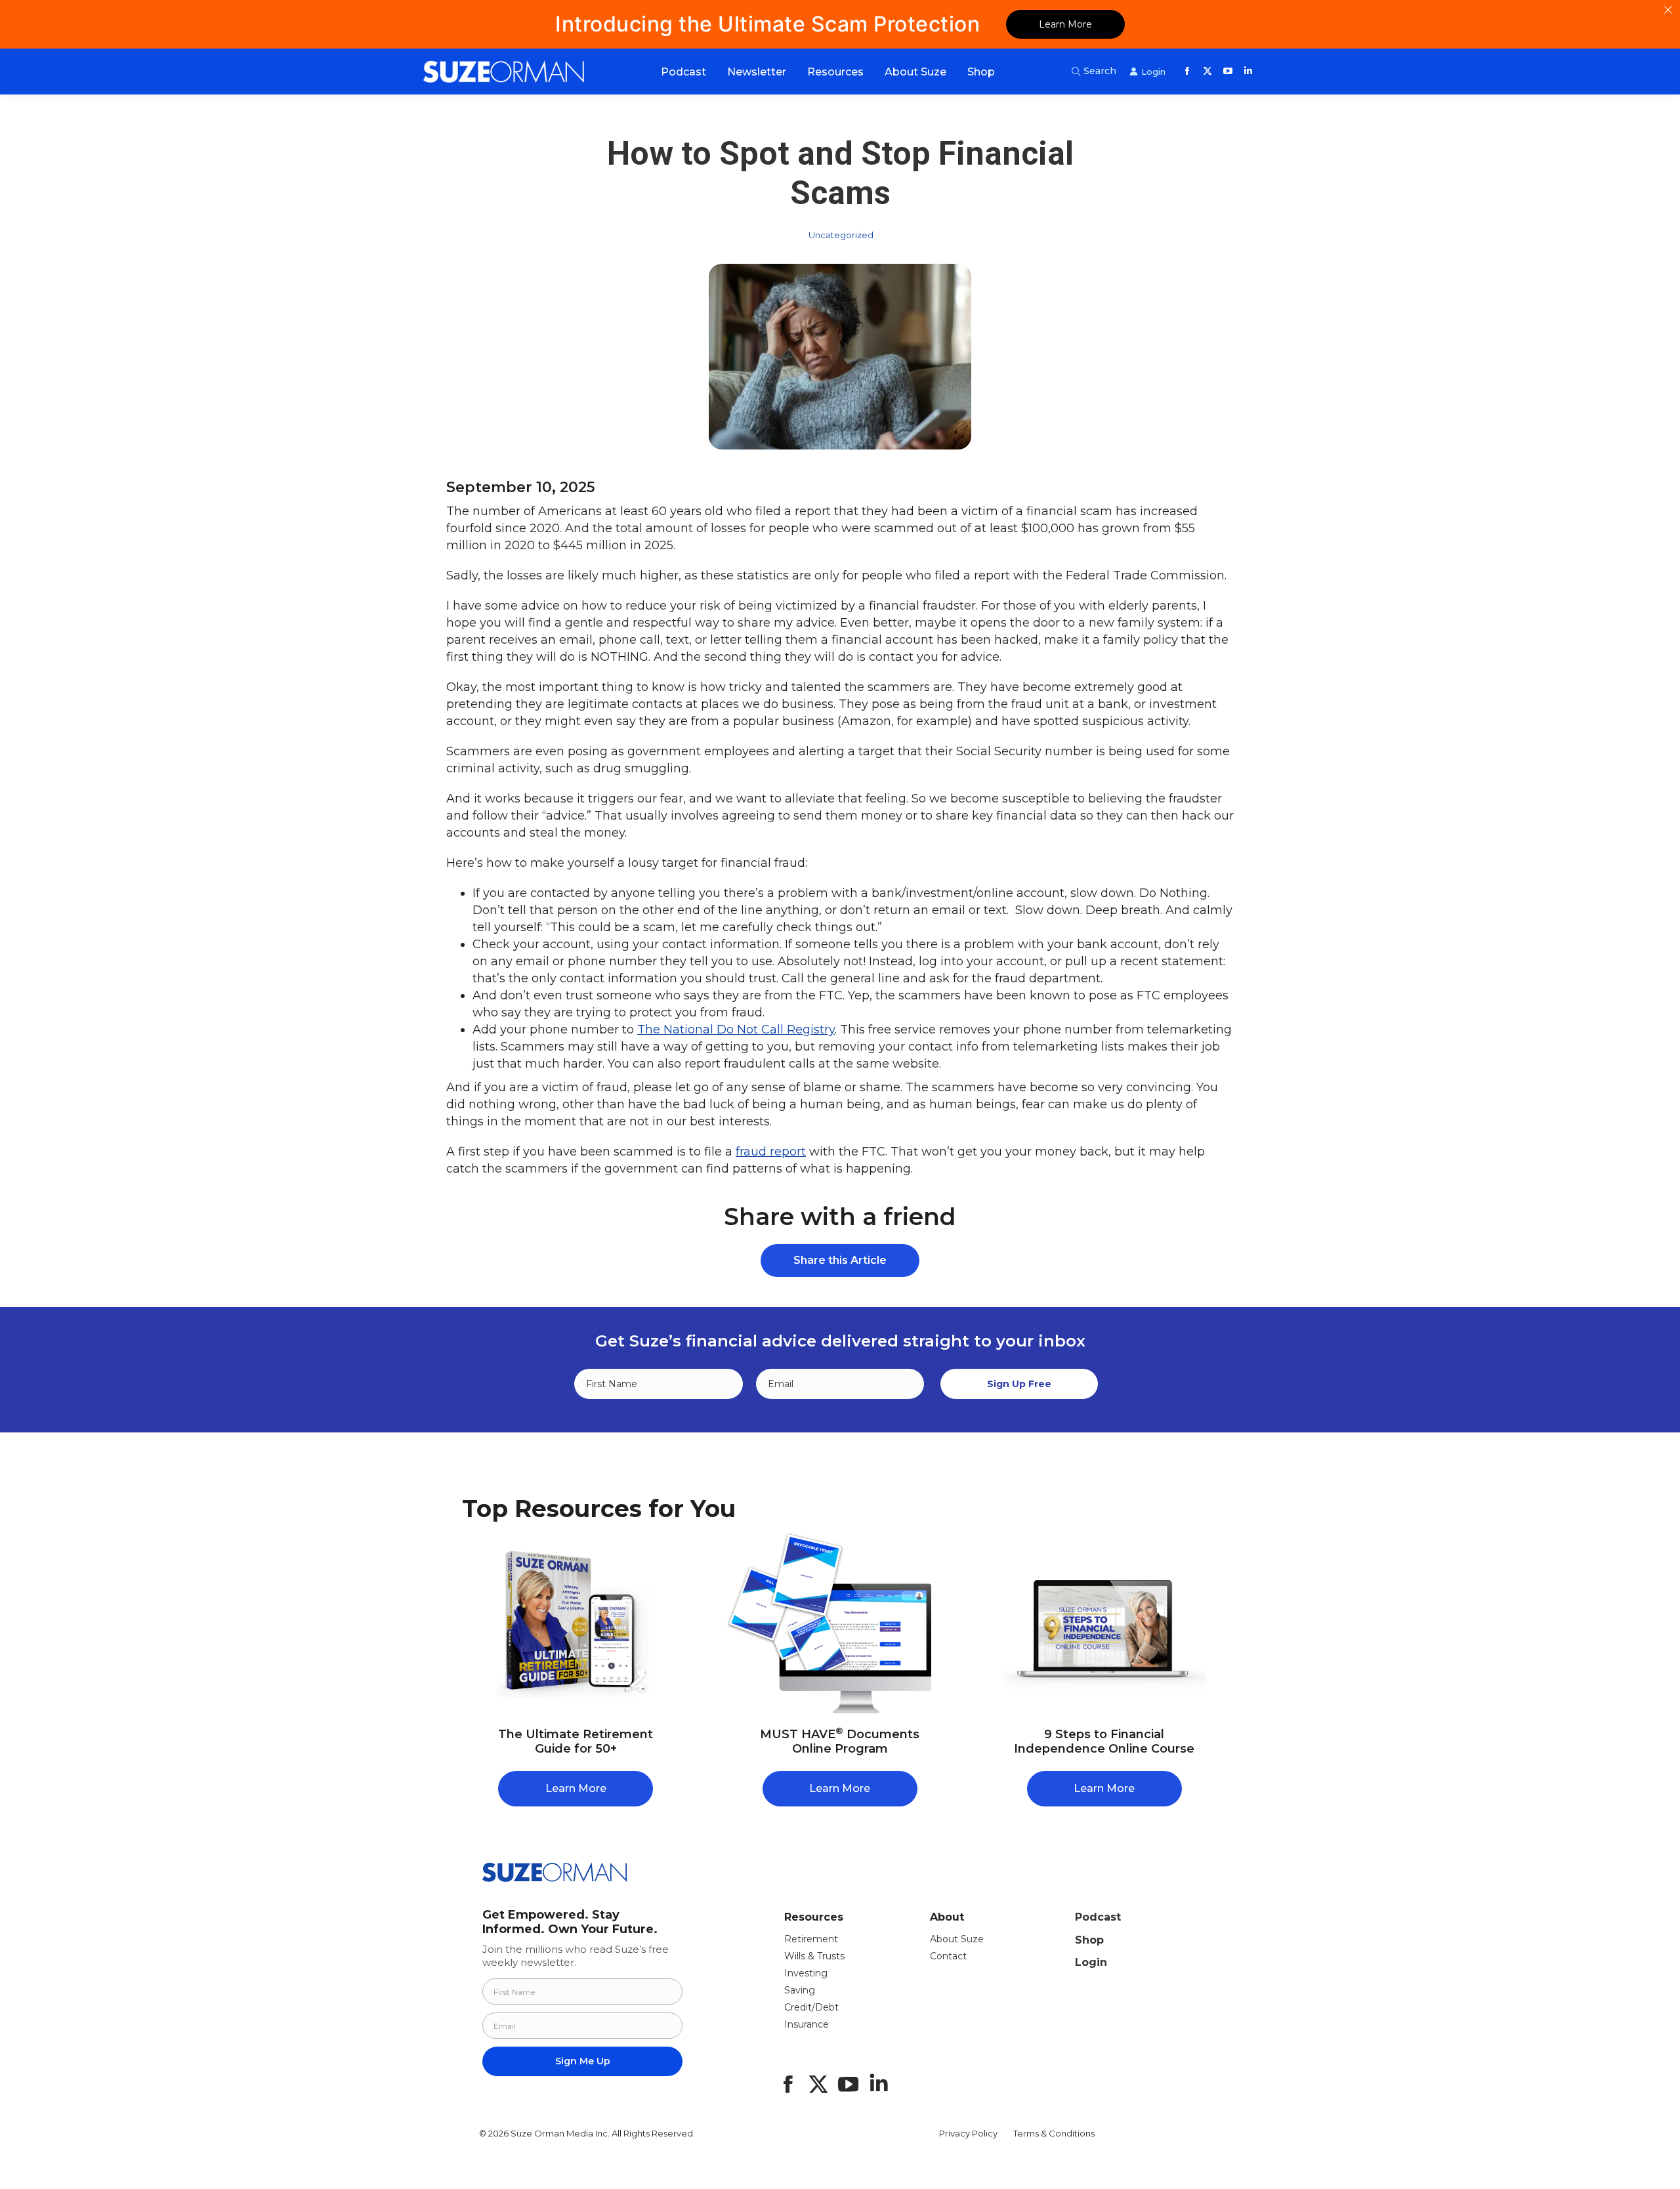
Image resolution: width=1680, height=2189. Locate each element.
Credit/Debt (811, 2007)
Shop (1089, 1940)
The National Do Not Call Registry (736, 1030)
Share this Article (840, 1260)
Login (1091, 1962)
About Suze (957, 1939)
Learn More (1065, 24)
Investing (806, 1973)
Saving (800, 1990)
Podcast (1098, 1917)
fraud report (771, 1152)
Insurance (807, 2024)
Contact (948, 1956)
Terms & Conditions (1054, 2133)
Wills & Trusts (814, 1956)
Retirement (811, 1939)
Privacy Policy (968, 2133)
